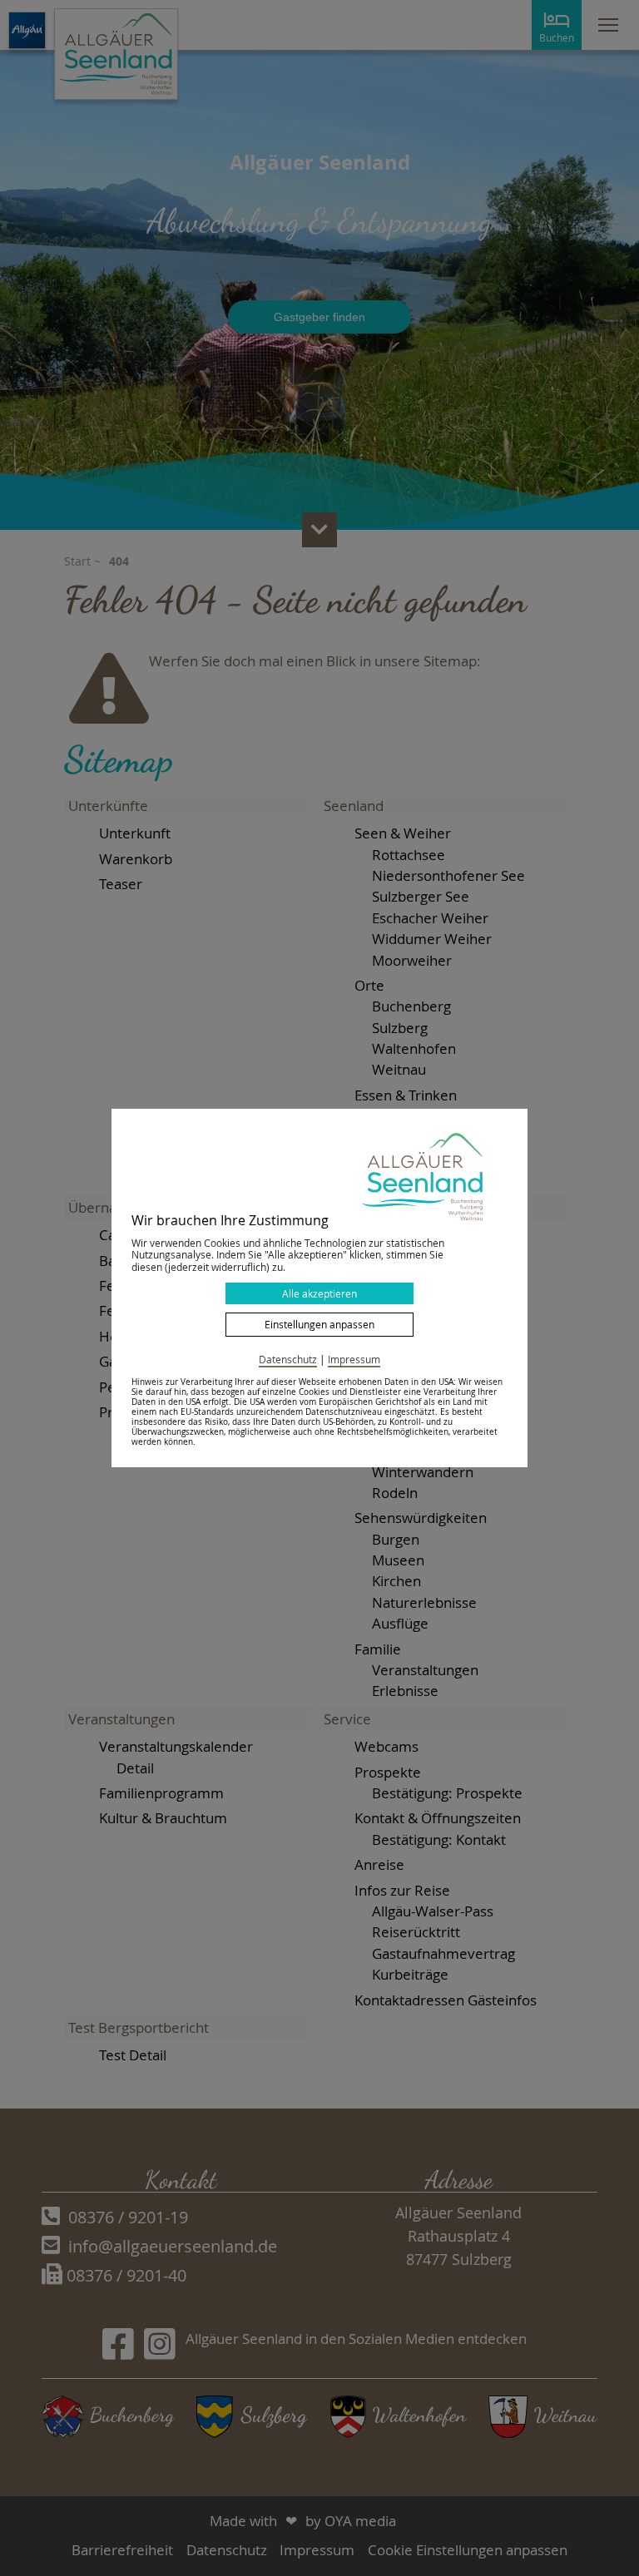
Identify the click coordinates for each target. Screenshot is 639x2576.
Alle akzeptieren (319, 1293)
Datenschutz (288, 1359)
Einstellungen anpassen (319, 1324)
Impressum (354, 1359)
